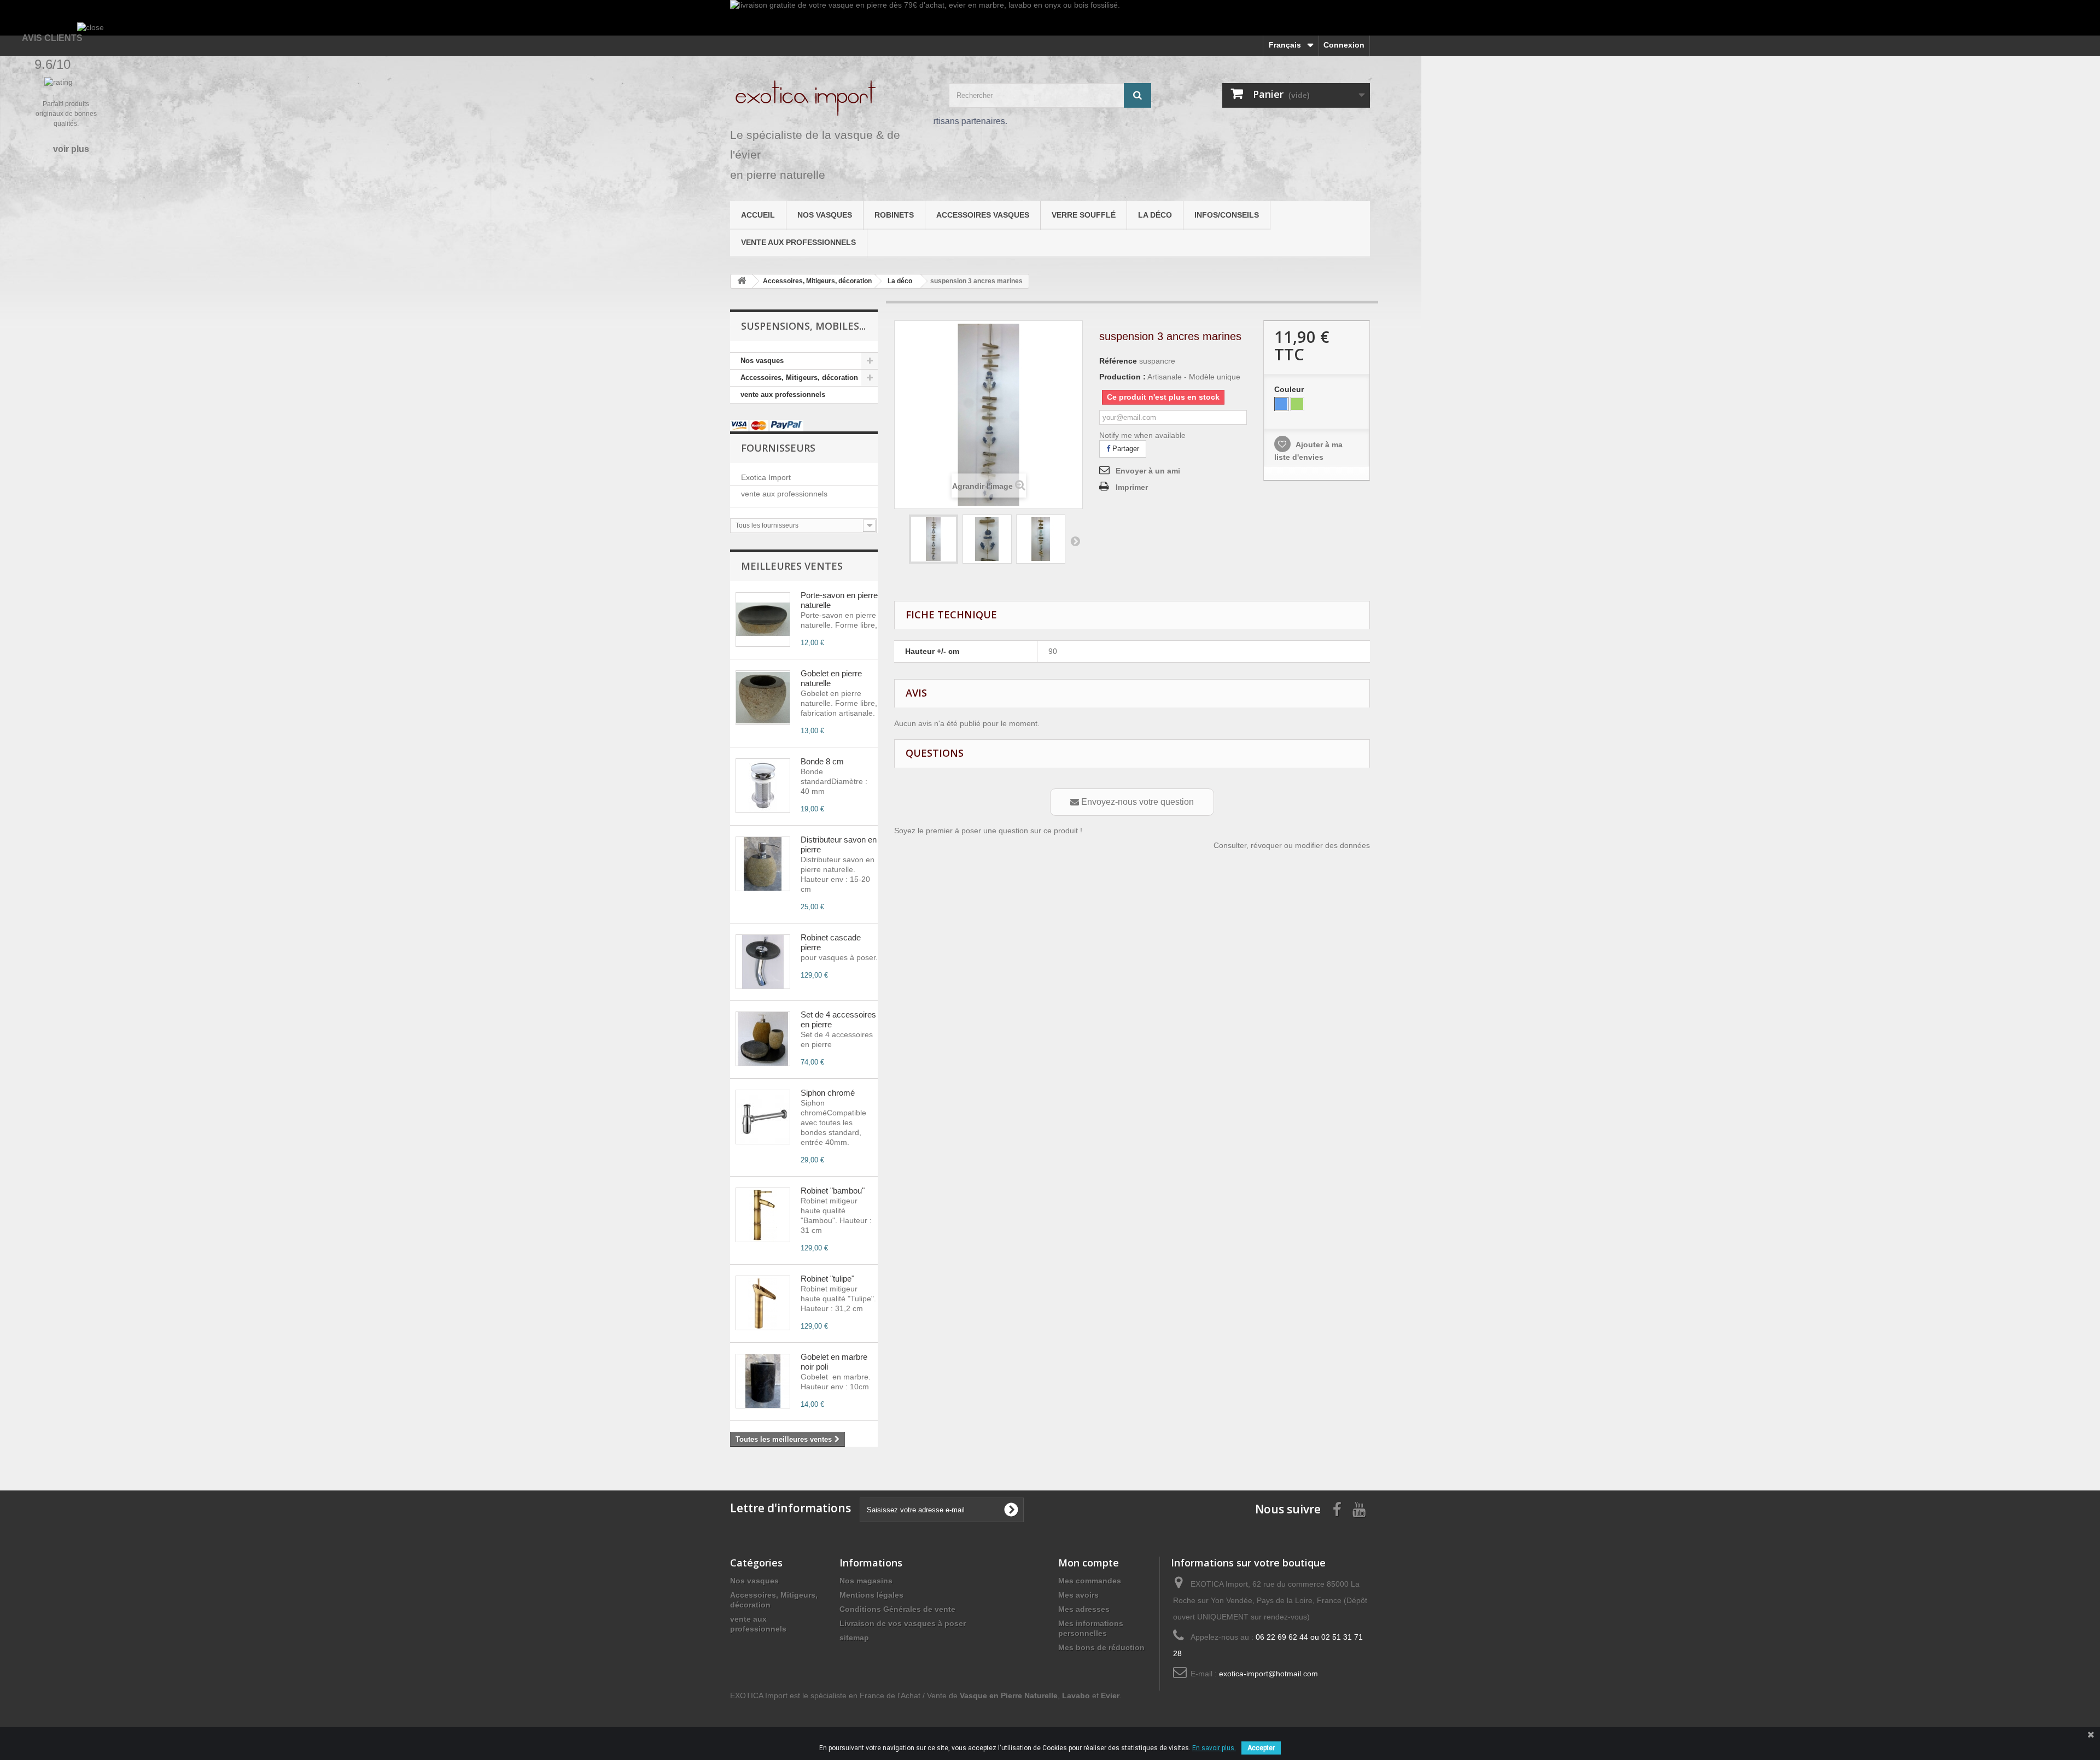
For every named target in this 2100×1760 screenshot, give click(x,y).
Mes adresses (1084, 1609)
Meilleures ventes (792, 566)
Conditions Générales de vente (897, 1609)
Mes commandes (1090, 1581)
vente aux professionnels (798, 242)
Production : (1122, 377)
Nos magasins (866, 1581)
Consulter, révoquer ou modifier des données (1292, 845)
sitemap (854, 1638)
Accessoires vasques (983, 215)
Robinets (894, 215)
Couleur (1290, 389)
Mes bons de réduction (1101, 1647)
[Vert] (1297, 404)
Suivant (1075, 541)
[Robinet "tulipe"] (763, 1303)
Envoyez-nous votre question (1136, 802)
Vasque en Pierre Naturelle (1009, 1695)
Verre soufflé (1084, 215)
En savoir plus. (1214, 1748)
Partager (1125, 449)
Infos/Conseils (1227, 215)
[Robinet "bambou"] (763, 1215)
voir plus (71, 149)
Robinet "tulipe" (827, 1279)
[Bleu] (1281, 404)
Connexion (1344, 45)
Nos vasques (825, 215)
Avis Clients (52, 38)
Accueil (758, 215)
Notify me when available (1142, 435)
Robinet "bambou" (833, 1191)
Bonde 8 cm (822, 761)
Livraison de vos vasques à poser (903, 1623)
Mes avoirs (1078, 1595)
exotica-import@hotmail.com (1268, 1674)
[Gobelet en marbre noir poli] (763, 1381)
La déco (1155, 215)
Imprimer (1132, 487)
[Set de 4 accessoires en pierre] (763, 1039)
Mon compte (1089, 1563)
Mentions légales (871, 1595)
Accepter (1261, 1748)
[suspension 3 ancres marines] (934, 539)
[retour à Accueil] (742, 281)
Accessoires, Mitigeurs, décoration (799, 378)
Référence (1118, 361)
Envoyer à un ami (1148, 471)
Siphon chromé (828, 1093)
